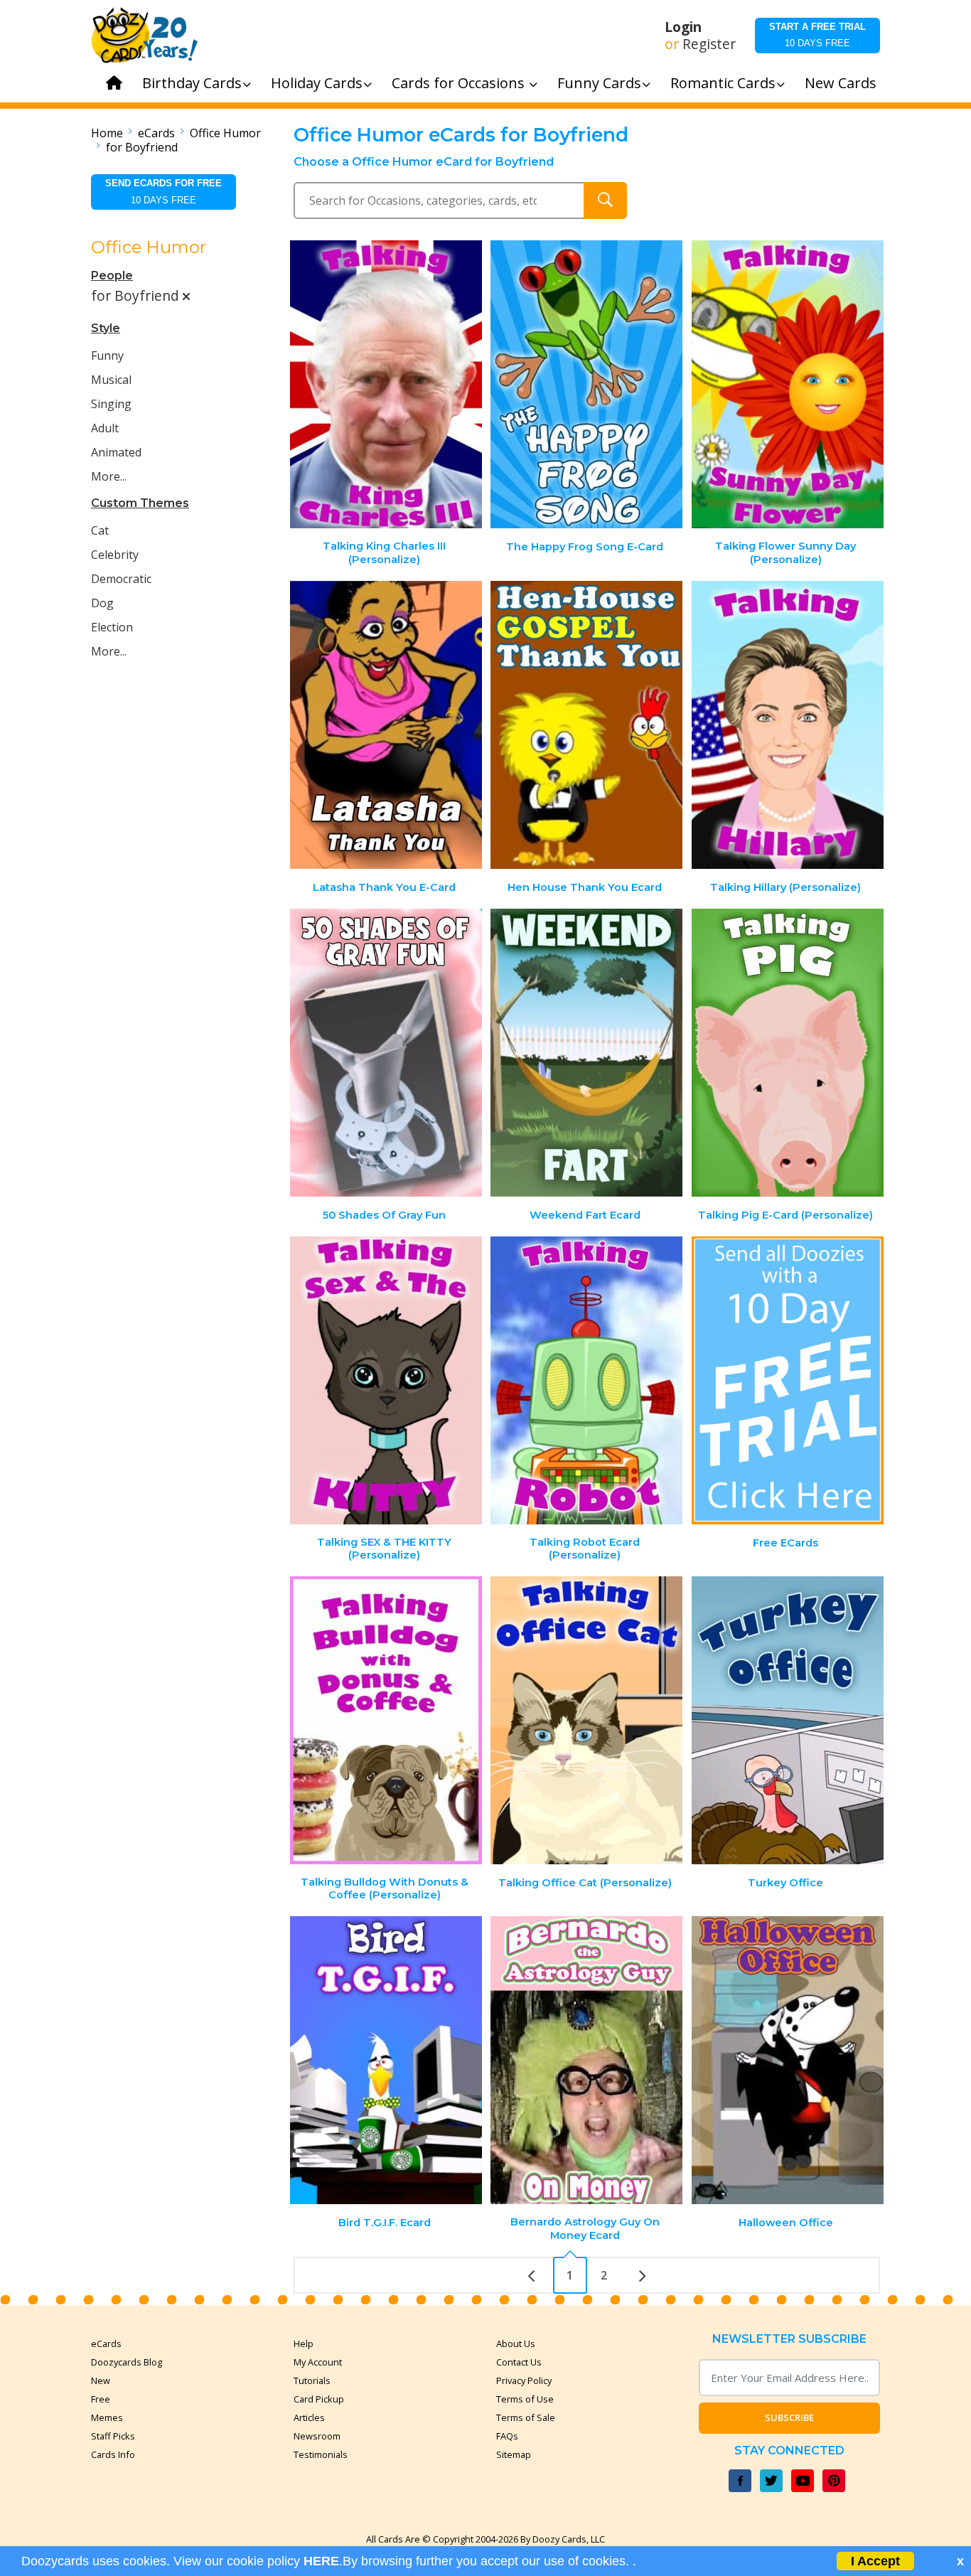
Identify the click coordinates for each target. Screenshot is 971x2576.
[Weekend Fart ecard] (586, 1053)
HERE (321, 2561)
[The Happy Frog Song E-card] (586, 384)
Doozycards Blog (127, 2362)
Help (304, 2343)
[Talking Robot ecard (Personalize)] (586, 1380)
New (101, 2380)
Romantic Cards (723, 83)
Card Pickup (319, 2399)
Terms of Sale (526, 2417)
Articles (309, 2417)
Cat (100, 530)
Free (101, 2399)
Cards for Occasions (460, 83)
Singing (111, 404)
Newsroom (317, 2436)
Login (683, 27)
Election (112, 627)
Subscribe (789, 2417)
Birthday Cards (192, 83)
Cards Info (113, 2454)
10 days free (817, 35)
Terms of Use (525, 2399)
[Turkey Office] (788, 1720)
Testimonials (321, 2454)
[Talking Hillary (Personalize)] (788, 725)
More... (109, 476)
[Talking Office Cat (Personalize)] (586, 1720)
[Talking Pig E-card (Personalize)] (788, 1053)
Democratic (121, 579)
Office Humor (225, 133)
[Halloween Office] (788, 2060)
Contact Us (519, 2362)
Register (709, 44)
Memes (107, 2417)
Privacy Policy (524, 2380)
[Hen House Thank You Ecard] (586, 725)
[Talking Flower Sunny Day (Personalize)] (788, 384)
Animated (116, 452)
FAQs (507, 2436)
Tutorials (312, 2380)
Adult (105, 428)
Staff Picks (113, 2436)
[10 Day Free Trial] (788, 1380)
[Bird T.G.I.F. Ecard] (386, 2060)
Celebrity (115, 555)
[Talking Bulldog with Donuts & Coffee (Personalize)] (386, 1720)
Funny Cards (599, 83)
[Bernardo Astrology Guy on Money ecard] (586, 2060)
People (112, 276)
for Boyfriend (142, 147)
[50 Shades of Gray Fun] (386, 1053)
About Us (516, 2343)
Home (107, 133)
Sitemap (514, 2454)
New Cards (841, 83)
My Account (318, 2362)
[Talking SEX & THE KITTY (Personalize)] (386, 1380)
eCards (156, 133)
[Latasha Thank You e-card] (386, 725)
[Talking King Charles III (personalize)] (386, 384)
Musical (111, 380)
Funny (107, 356)
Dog (102, 603)
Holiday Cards (317, 83)
